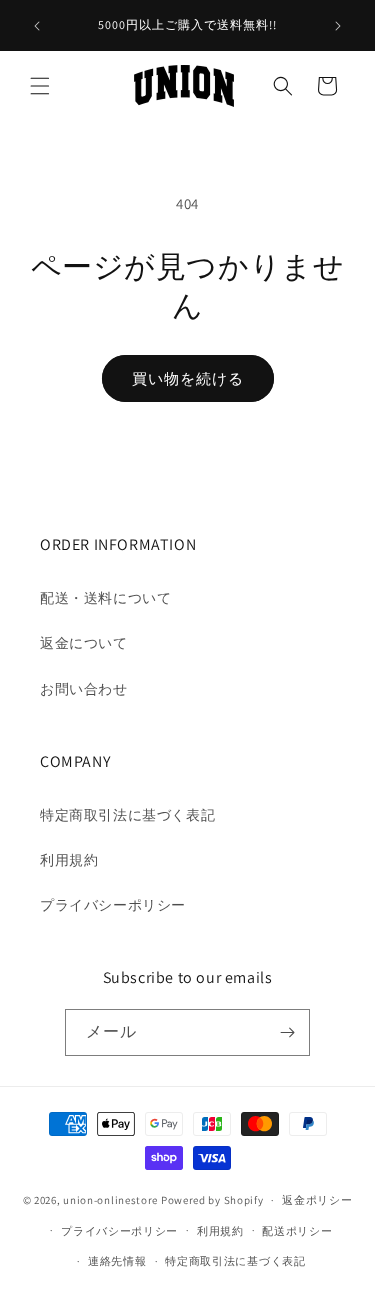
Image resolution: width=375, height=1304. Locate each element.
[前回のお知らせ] (37, 26)
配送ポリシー (297, 1231)
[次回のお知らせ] (338, 26)
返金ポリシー (317, 1200)
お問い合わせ (84, 689)
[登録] (287, 1032)
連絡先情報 (117, 1261)
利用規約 (69, 860)
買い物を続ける (188, 378)
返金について (84, 643)
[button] (40, 86)
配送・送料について (105, 598)
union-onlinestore (110, 1200)
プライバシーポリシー (113, 905)
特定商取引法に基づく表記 (127, 815)
